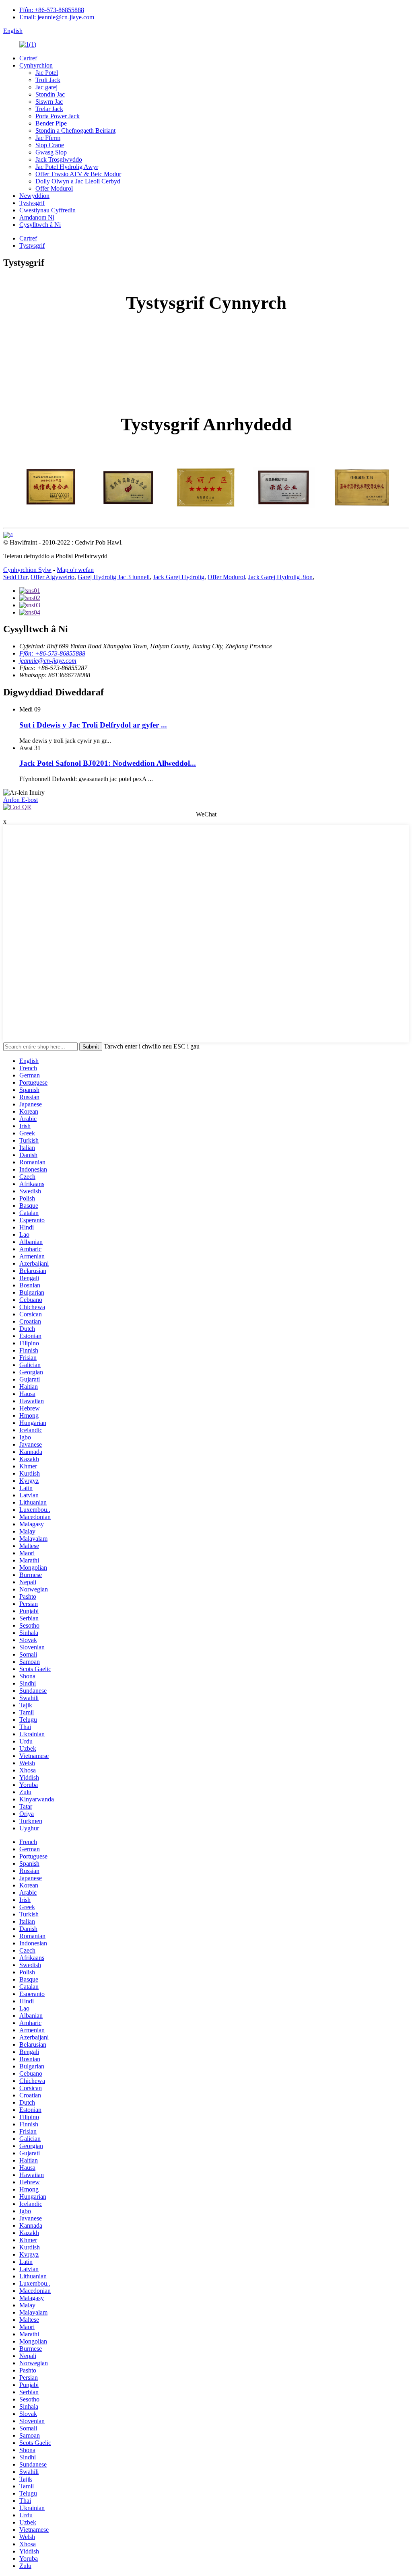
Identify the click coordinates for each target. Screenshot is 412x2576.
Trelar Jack (49, 109)
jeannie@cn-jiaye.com (48, 661)
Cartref (28, 58)
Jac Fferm (48, 138)
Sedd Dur (15, 577)
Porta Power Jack (58, 116)
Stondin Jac (50, 94)
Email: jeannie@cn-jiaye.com (57, 17)
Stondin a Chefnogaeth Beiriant (75, 131)
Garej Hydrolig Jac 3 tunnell (114, 577)
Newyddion (34, 196)
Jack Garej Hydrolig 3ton (280, 577)
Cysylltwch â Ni (40, 225)
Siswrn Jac (49, 102)
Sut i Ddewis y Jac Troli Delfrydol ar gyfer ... (93, 725)
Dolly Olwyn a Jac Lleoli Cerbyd (78, 181)
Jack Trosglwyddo (59, 159)
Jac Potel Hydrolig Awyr (67, 167)
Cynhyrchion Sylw (27, 570)
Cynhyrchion (36, 65)
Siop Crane (50, 145)
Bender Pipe (51, 123)
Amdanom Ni (37, 217)
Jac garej (46, 87)
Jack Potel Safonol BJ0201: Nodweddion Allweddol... (108, 763)
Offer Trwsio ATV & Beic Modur (78, 174)
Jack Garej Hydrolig (179, 577)
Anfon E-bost (21, 800)
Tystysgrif (32, 203)
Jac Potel (47, 73)
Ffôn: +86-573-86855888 (52, 10)
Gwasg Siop (51, 152)
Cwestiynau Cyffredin (47, 210)
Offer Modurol (54, 188)
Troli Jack (48, 80)
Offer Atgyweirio (53, 577)
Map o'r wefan (75, 570)
